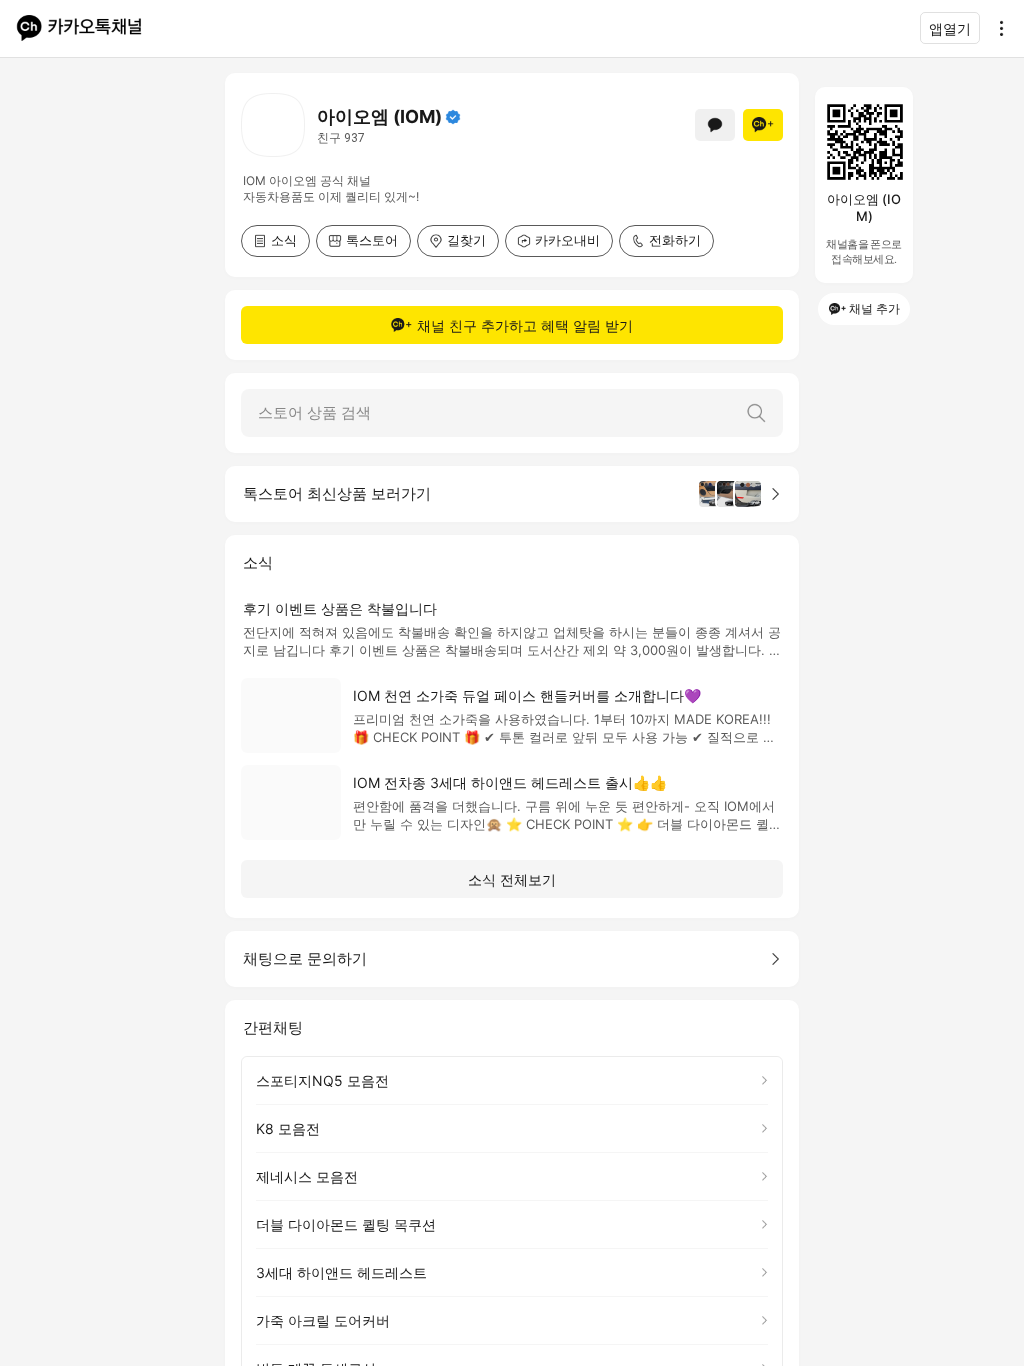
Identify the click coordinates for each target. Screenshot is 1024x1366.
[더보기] (996, 28)
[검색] (756, 413)
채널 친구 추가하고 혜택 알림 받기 (525, 325)
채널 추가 (874, 308)
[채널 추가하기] (763, 125)
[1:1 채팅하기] (715, 125)
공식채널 (453, 117)
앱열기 (950, 28)
